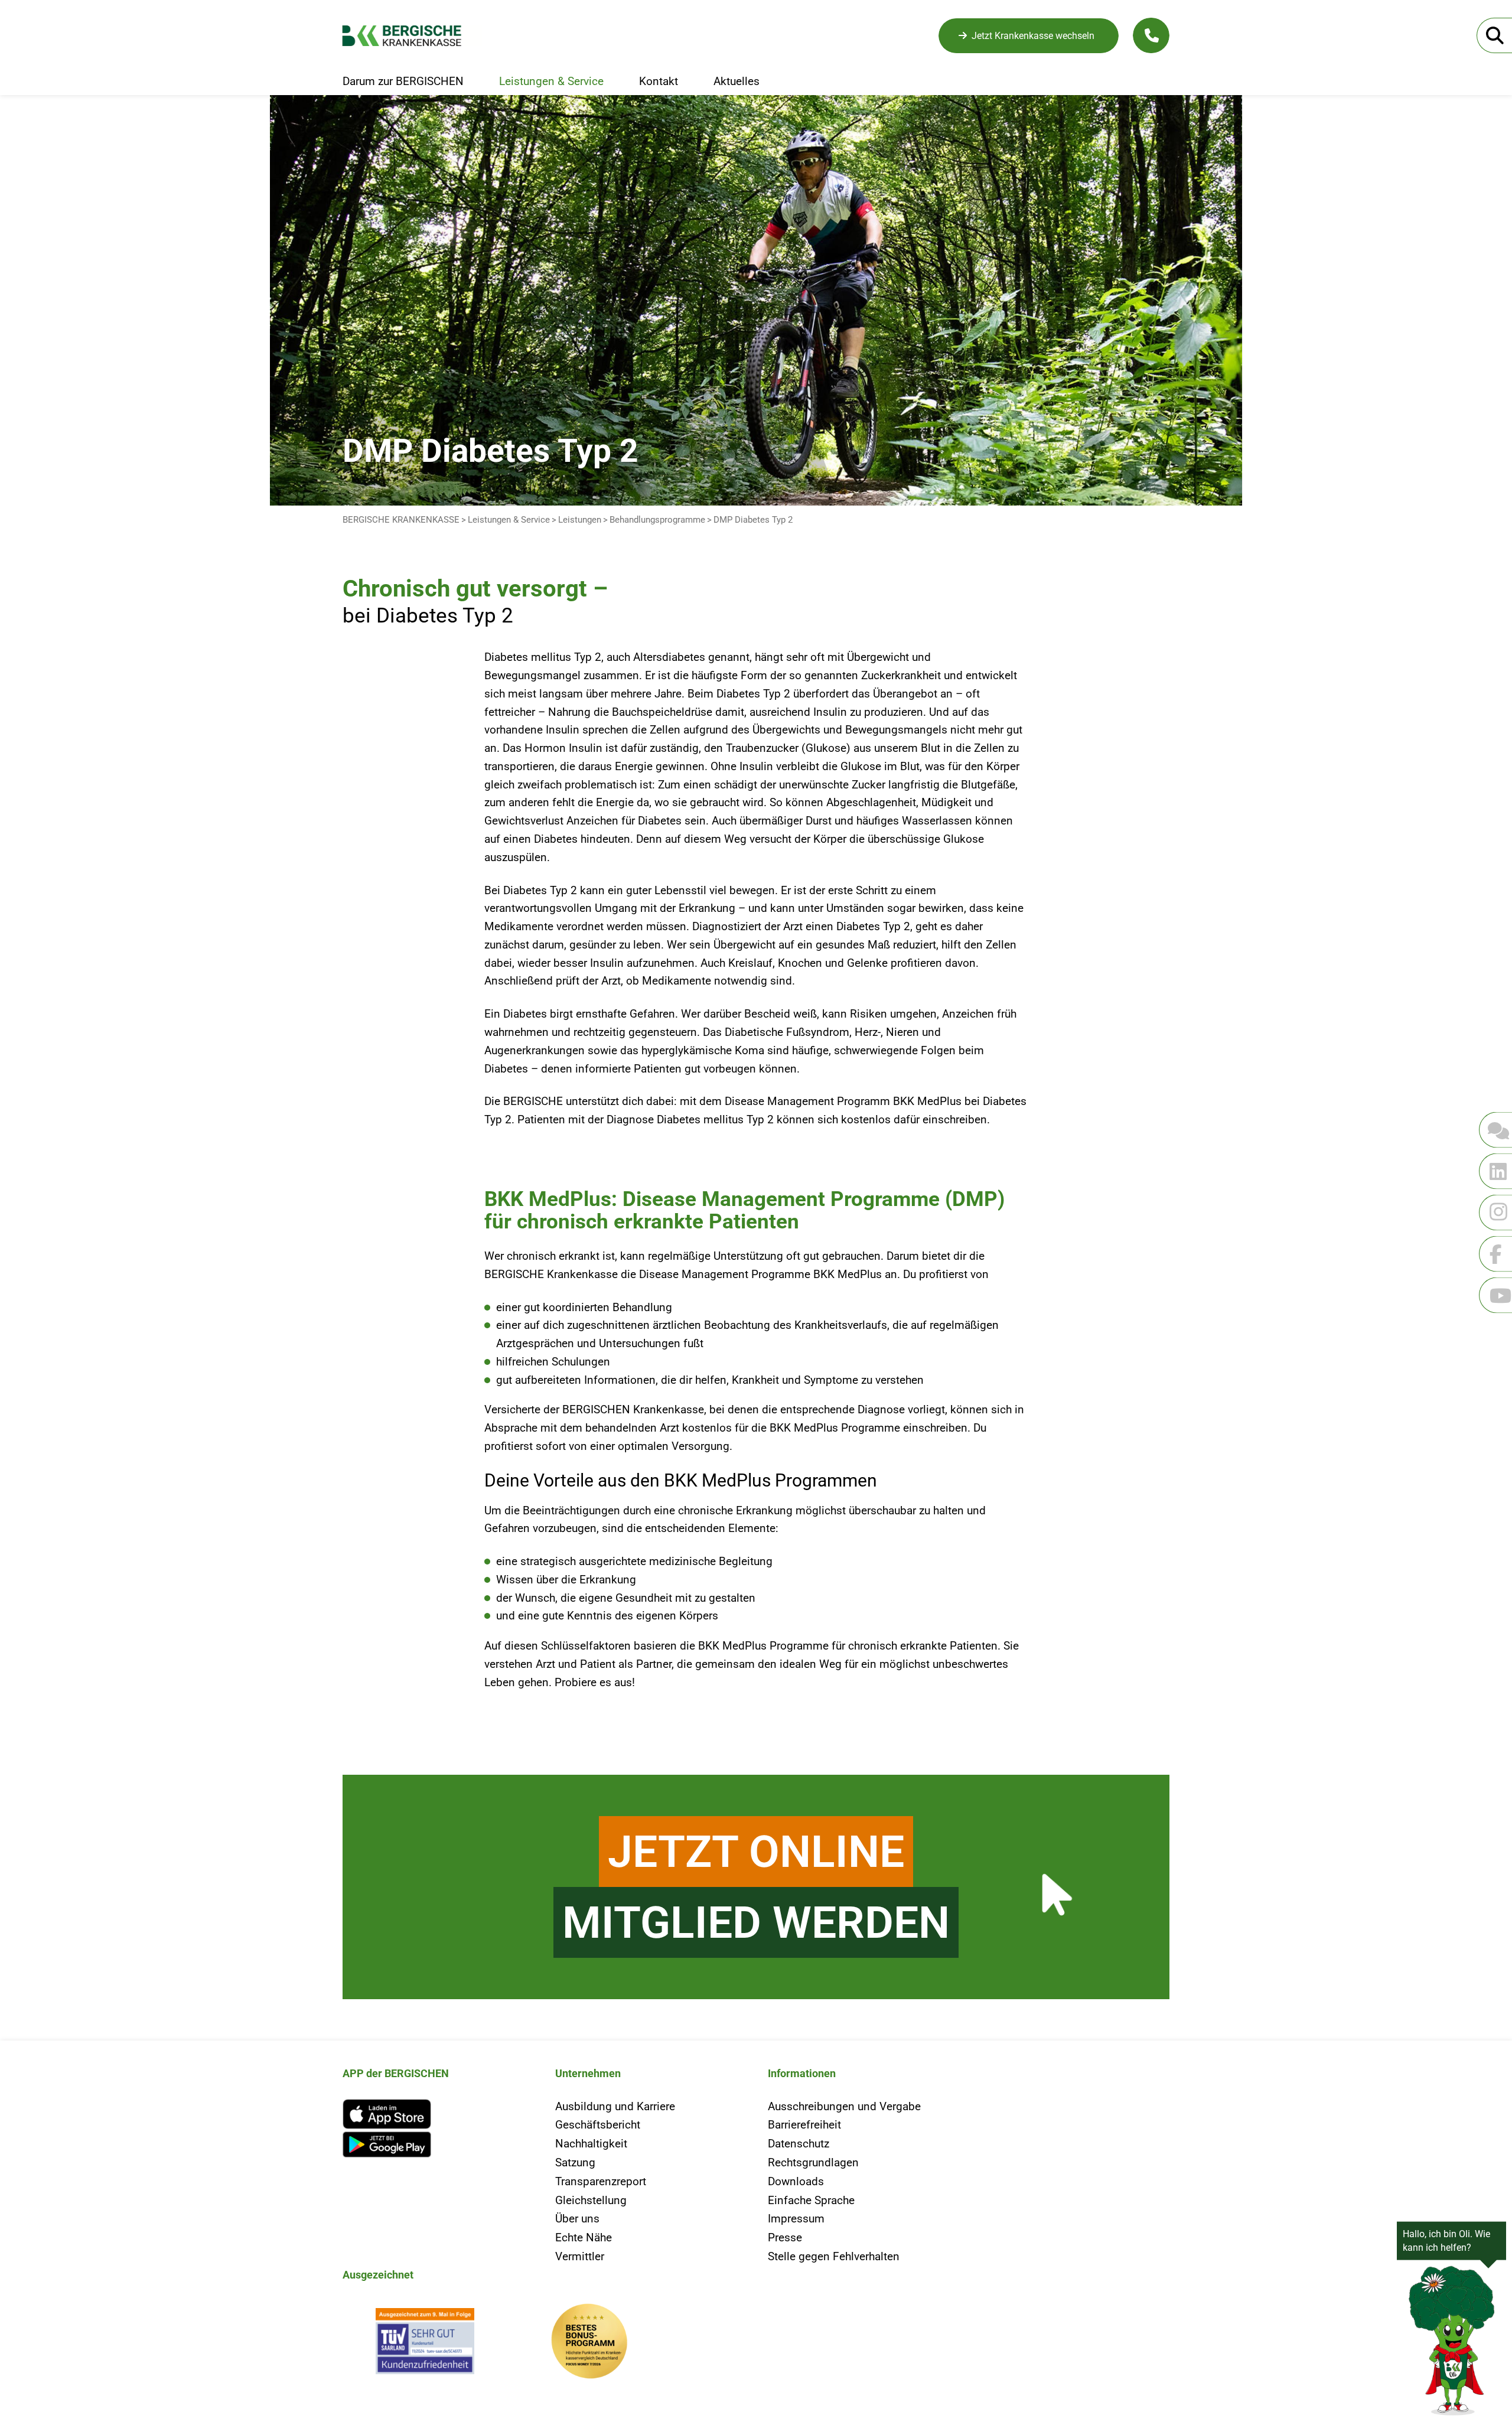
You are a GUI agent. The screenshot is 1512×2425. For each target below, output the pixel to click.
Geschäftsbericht (598, 2125)
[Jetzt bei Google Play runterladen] (437, 2145)
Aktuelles (737, 82)
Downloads (796, 2181)
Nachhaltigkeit (591, 2144)
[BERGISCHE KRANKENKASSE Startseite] (412, 36)
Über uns (577, 2219)
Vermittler (580, 2256)
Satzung (575, 2162)
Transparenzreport (601, 2181)
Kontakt (659, 82)
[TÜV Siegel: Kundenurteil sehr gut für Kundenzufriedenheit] (425, 2344)
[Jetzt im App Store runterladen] (437, 2114)
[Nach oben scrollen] (38, 1717)
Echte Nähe (584, 2237)
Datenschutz (799, 2144)
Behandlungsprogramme (657, 520)
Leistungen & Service (551, 82)
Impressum (796, 2219)
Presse (785, 2237)
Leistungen (580, 520)
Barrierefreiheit (804, 2125)
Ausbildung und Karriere (615, 2106)
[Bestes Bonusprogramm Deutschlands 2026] (589, 2344)
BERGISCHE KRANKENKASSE (401, 520)
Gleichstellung (591, 2200)
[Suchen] (1494, 35)
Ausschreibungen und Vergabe (844, 2106)
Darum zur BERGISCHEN (403, 82)
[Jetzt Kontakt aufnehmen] (1151, 35)
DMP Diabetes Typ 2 (753, 520)
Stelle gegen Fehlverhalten (834, 2256)
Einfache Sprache (811, 2200)
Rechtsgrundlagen (813, 2162)
